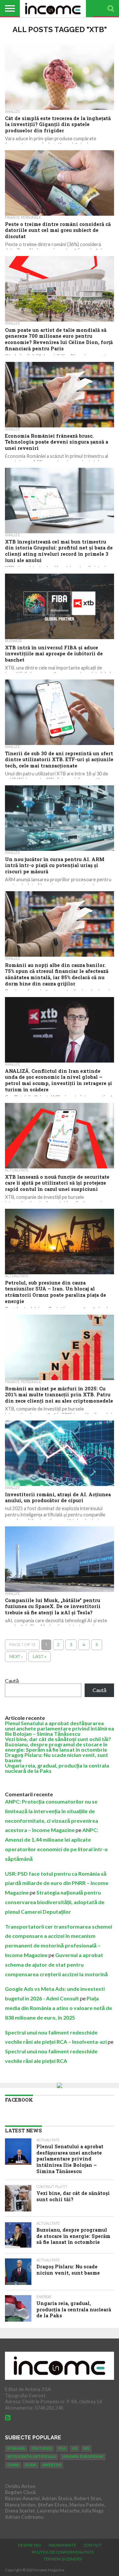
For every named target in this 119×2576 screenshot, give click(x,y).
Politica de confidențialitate (63, 2552)
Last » (40, 1657)
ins (86, 2448)
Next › (16, 1657)
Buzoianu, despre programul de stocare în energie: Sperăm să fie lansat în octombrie (56, 1747)
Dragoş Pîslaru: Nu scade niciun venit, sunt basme (57, 1757)
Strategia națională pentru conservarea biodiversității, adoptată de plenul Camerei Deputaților (55, 1902)
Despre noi (29, 2545)
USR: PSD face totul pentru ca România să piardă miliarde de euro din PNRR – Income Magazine (57, 1883)
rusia (31, 2465)
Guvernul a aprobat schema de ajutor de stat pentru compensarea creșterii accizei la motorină (56, 1965)
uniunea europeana (83, 2457)
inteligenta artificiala (32, 2457)
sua (62, 2448)
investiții (52, 2465)
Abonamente (62, 2545)
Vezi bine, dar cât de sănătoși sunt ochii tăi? (58, 1739)
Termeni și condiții (63, 2559)
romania (16, 2448)
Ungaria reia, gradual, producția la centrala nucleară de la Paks (57, 1768)
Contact (93, 2545)
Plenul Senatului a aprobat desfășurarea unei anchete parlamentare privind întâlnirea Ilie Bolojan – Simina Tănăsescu (59, 1728)
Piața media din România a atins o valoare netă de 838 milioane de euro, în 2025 (59, 2008)
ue (75, 2448)
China (13, 2465)
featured (42, 2448)
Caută (12, 1681)
